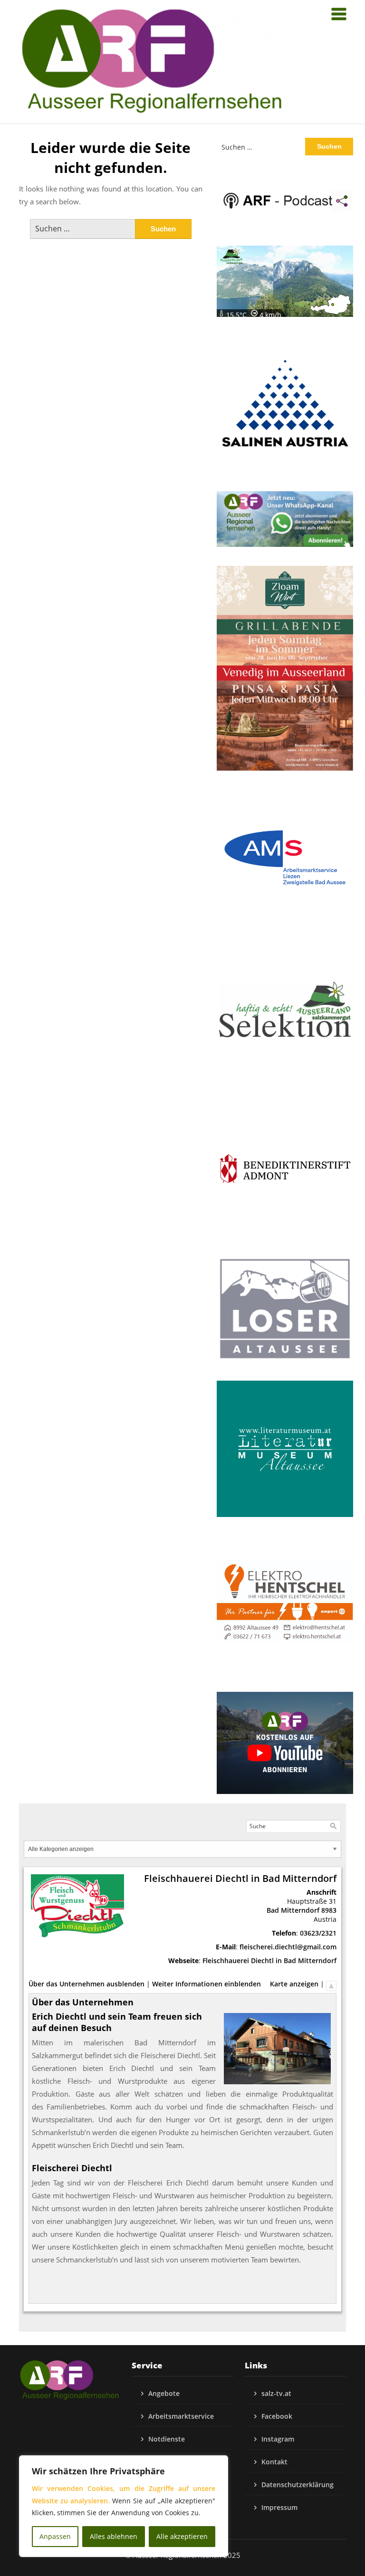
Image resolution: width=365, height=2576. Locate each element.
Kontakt (274, 2462)
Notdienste (167, 2439)
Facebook (277, 2416)
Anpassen (55, 2536)
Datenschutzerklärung (298, 2485)
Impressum (279, 2507)
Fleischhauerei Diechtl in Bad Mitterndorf (269, 1961)
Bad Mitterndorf (293, 1910)
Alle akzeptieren (182, 2536)
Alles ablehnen (114, 2536)
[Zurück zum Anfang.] (331, 1984)
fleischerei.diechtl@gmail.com (288, 1947)
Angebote (164, 2393)
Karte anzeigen (294, 1984)
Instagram (278, 2439)
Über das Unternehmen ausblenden (86, 1984)
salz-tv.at (276, 2393)
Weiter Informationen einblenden (207, 1984)
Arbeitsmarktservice (181, 2416)
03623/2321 (318, 1933)
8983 (329, 1910)
